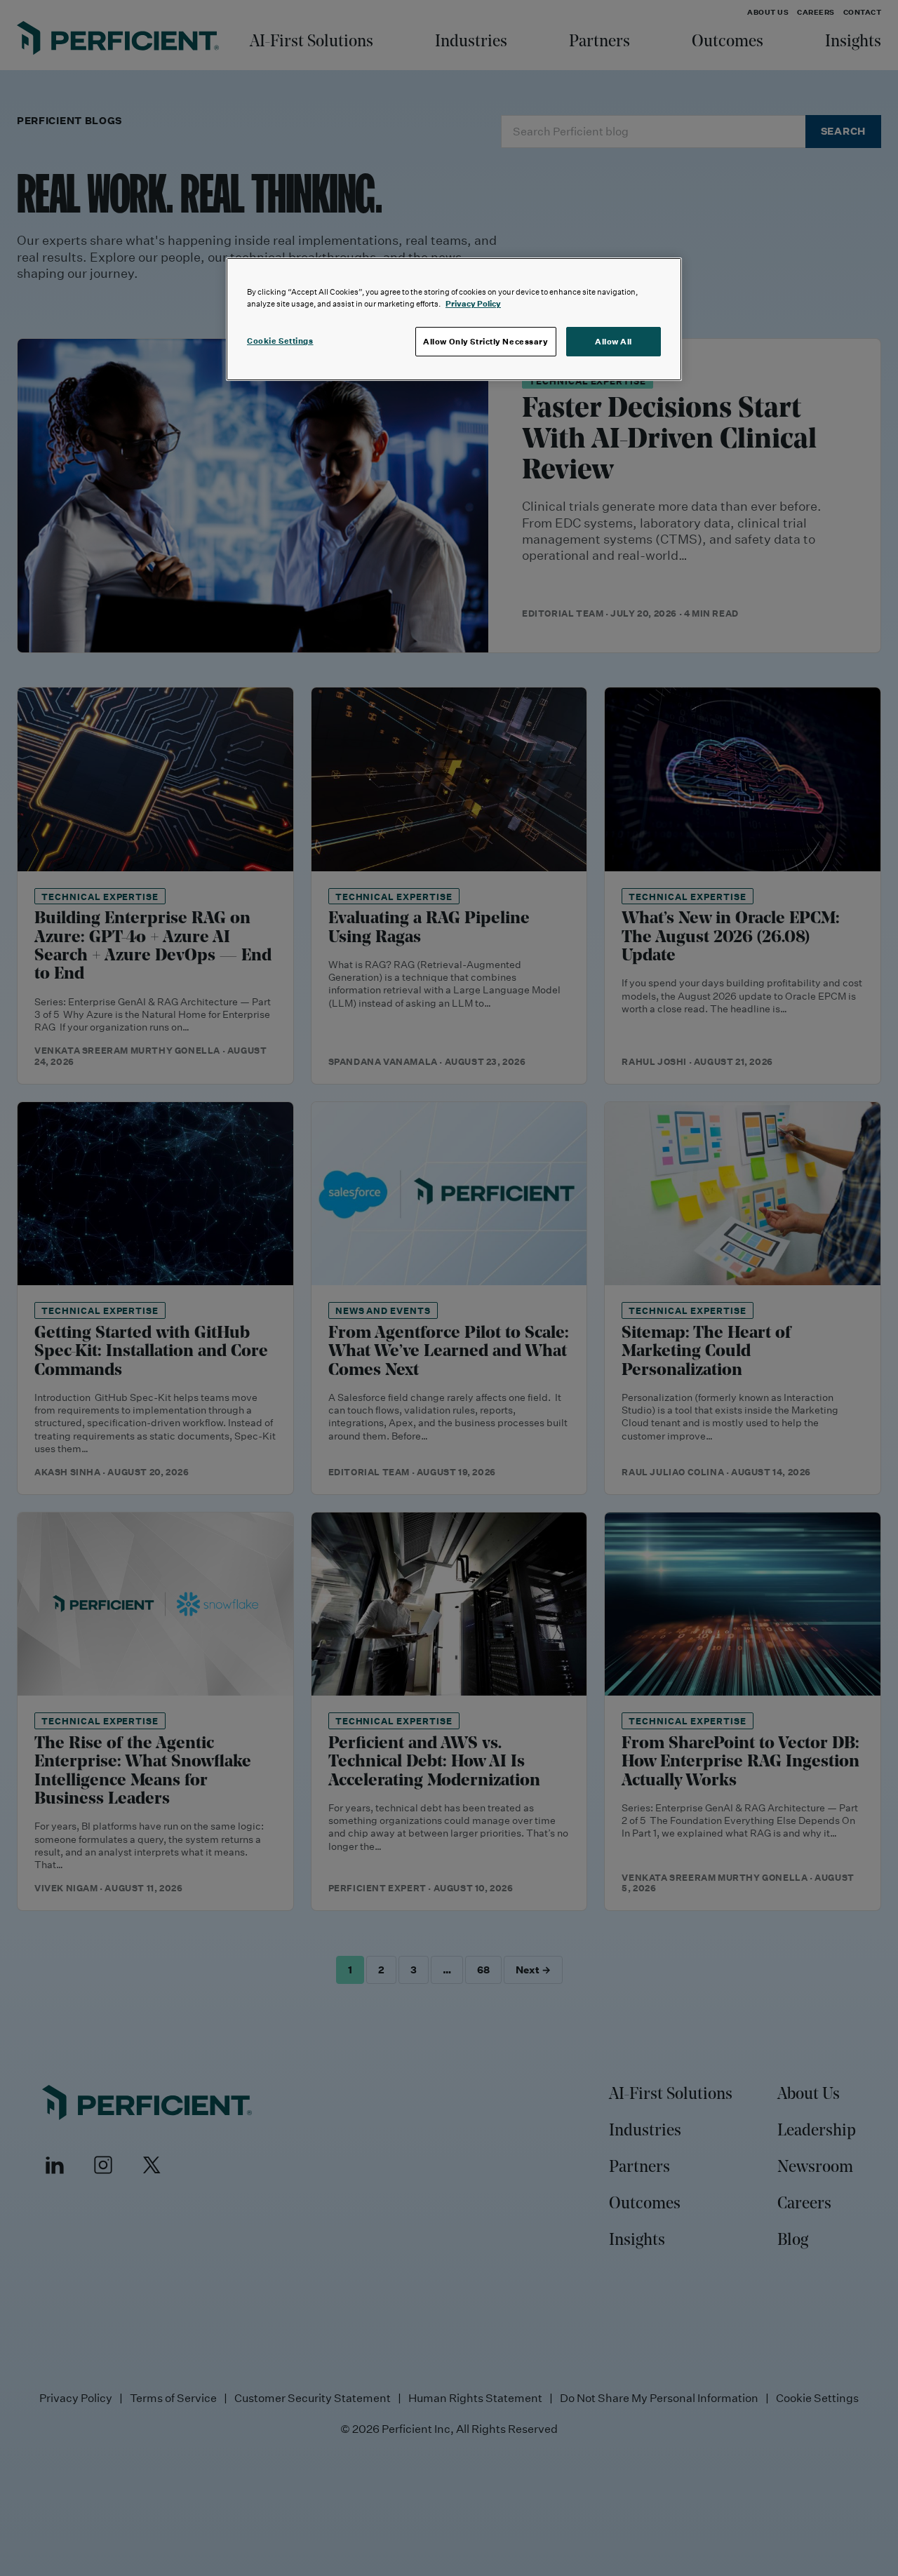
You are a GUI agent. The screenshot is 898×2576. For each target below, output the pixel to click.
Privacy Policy (473, 303)
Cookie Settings (280, 341)
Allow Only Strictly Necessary (486, 341)
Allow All (614, 341)
